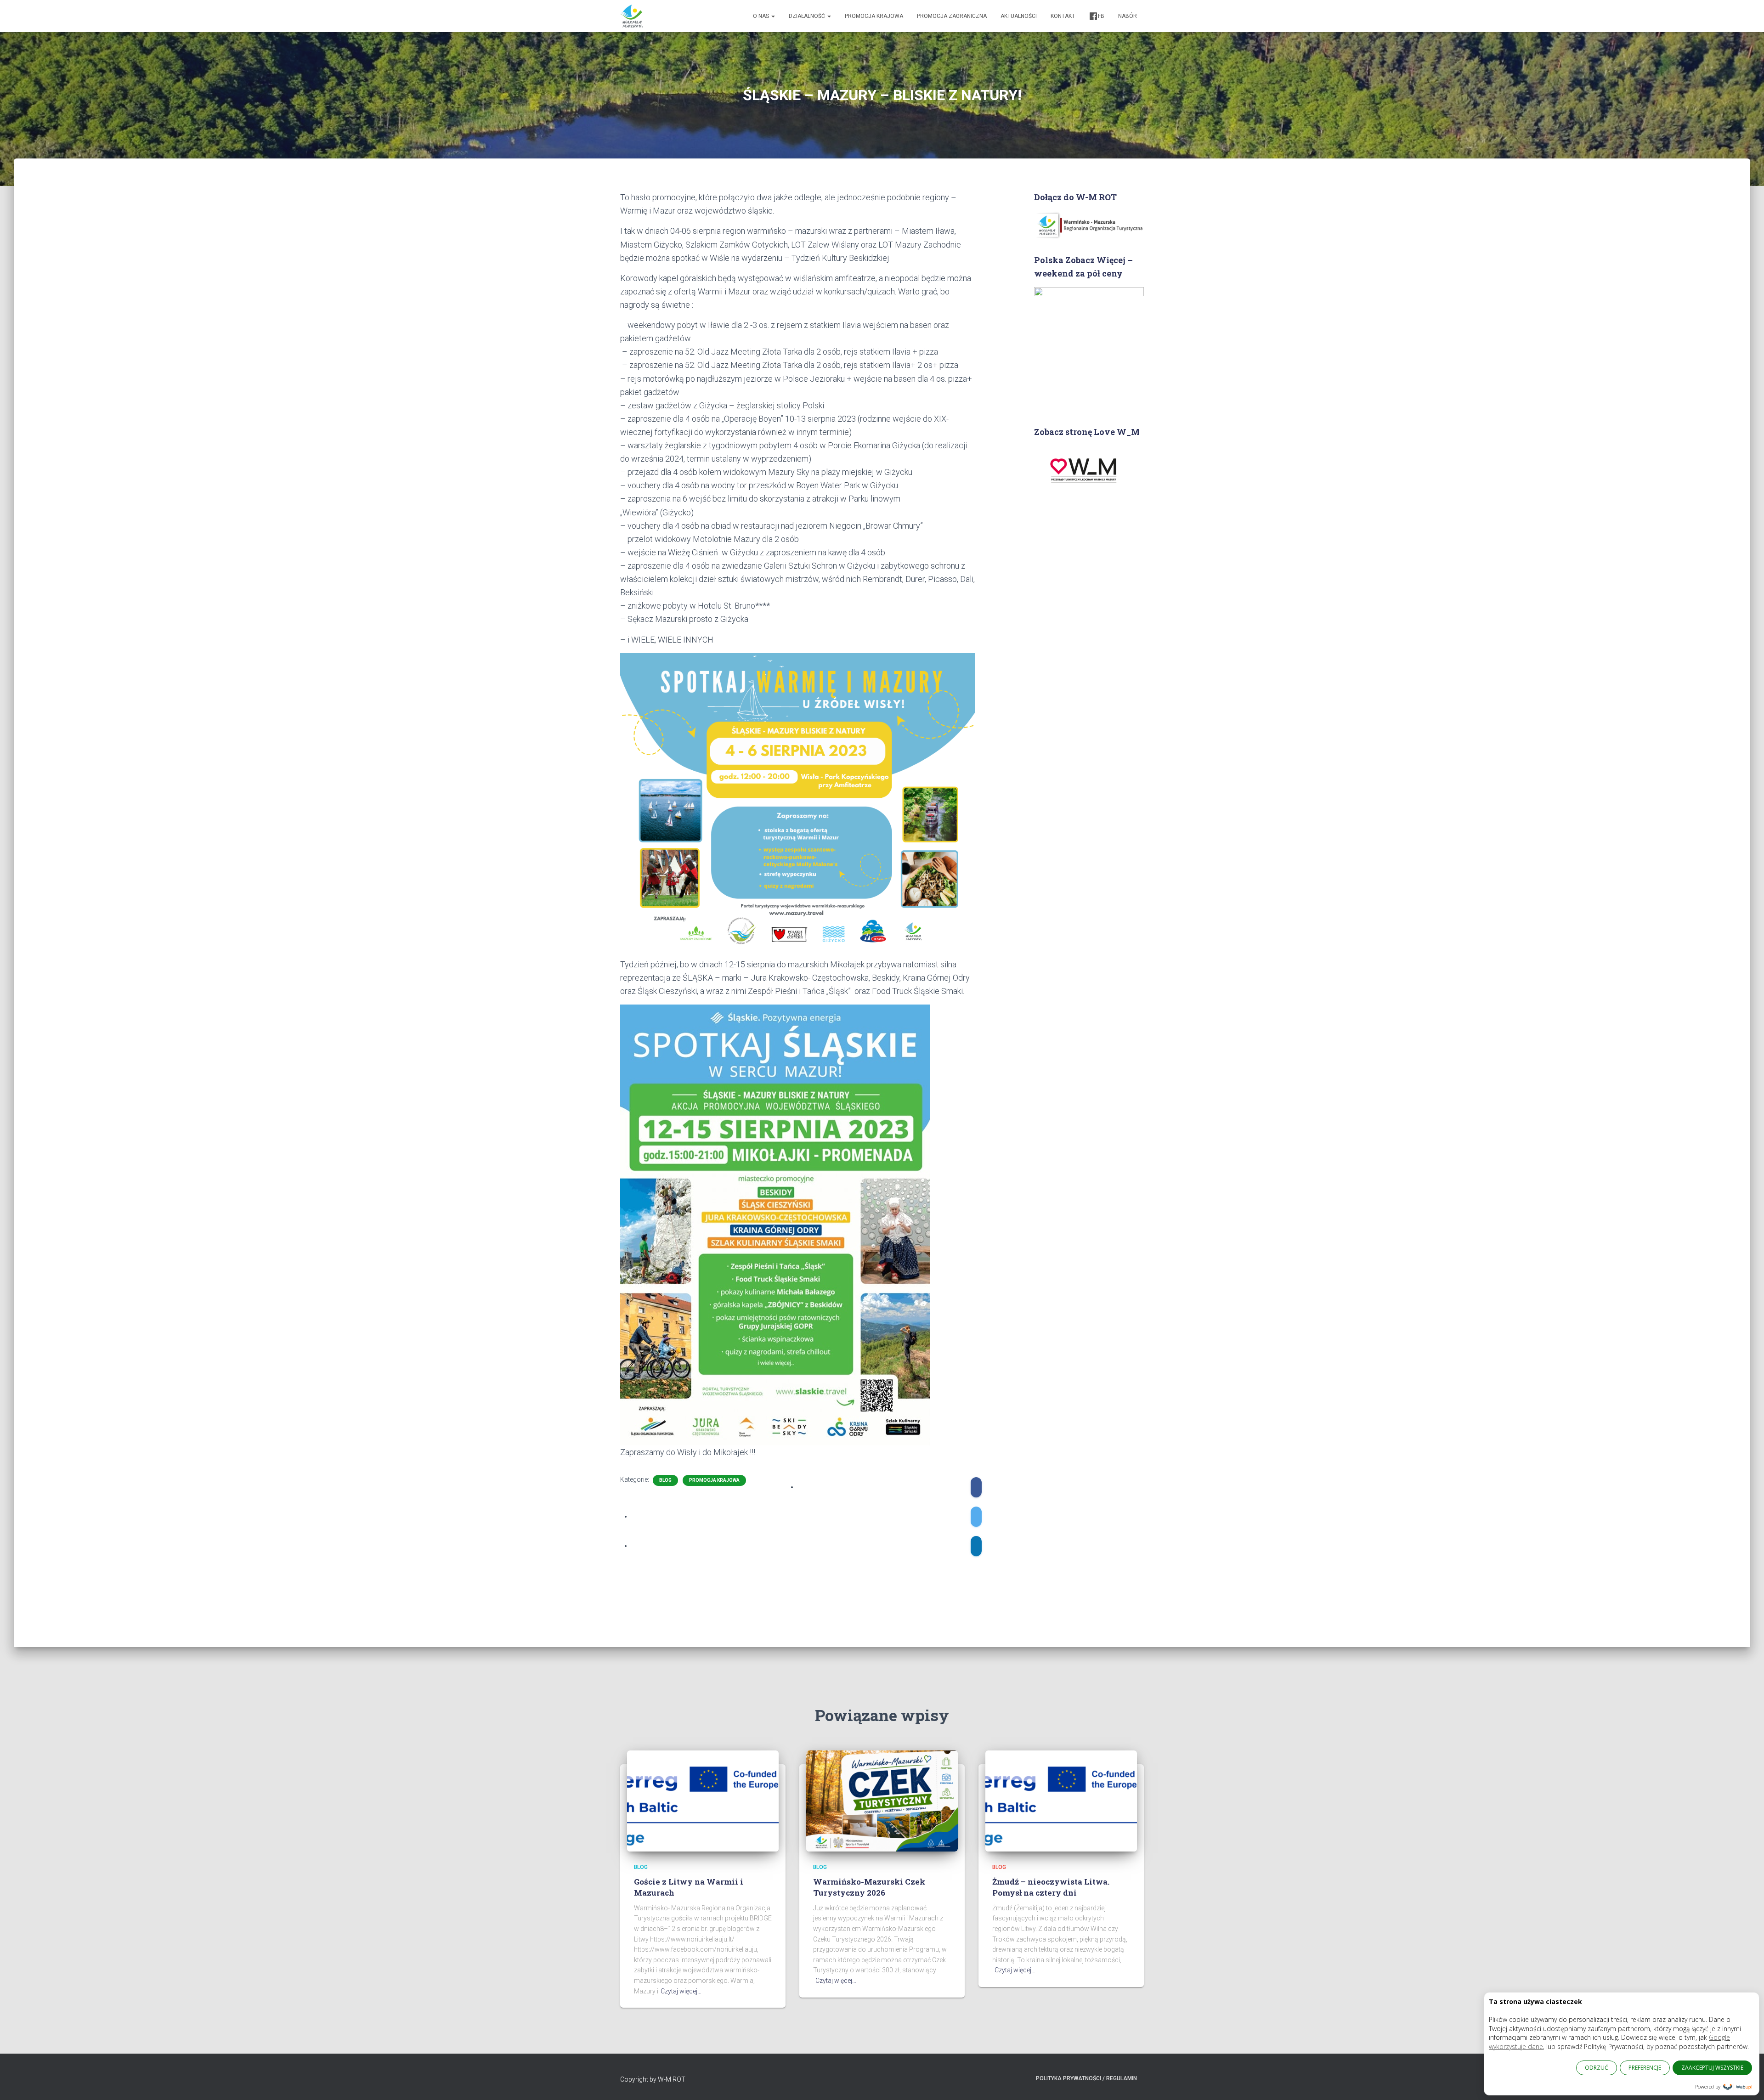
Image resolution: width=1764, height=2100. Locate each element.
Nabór (1128, 16)
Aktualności (1019, 16)
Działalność (808, 16)
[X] (976, 1517)
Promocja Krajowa (874, 16)
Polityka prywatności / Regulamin (1086, 2078)
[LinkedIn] (976, 1546)
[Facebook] (976, 1487)
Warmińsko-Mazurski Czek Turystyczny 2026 (869, 1887)
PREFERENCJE (1645, 2068)
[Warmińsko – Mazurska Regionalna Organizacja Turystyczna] (632, 16)
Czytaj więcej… (681, 1991)
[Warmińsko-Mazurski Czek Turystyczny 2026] (882, 1800)
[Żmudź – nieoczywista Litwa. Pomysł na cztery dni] (1061, 1800)
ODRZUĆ (1597, 2068)
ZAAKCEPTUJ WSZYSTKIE (1712, 2068)
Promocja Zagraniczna (952, 16)
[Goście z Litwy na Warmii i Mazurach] (703, 1800)
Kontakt (1063, 16)
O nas (762, 16)
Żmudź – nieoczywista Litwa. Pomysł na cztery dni (1051, 1887)
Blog (665, 1480)
